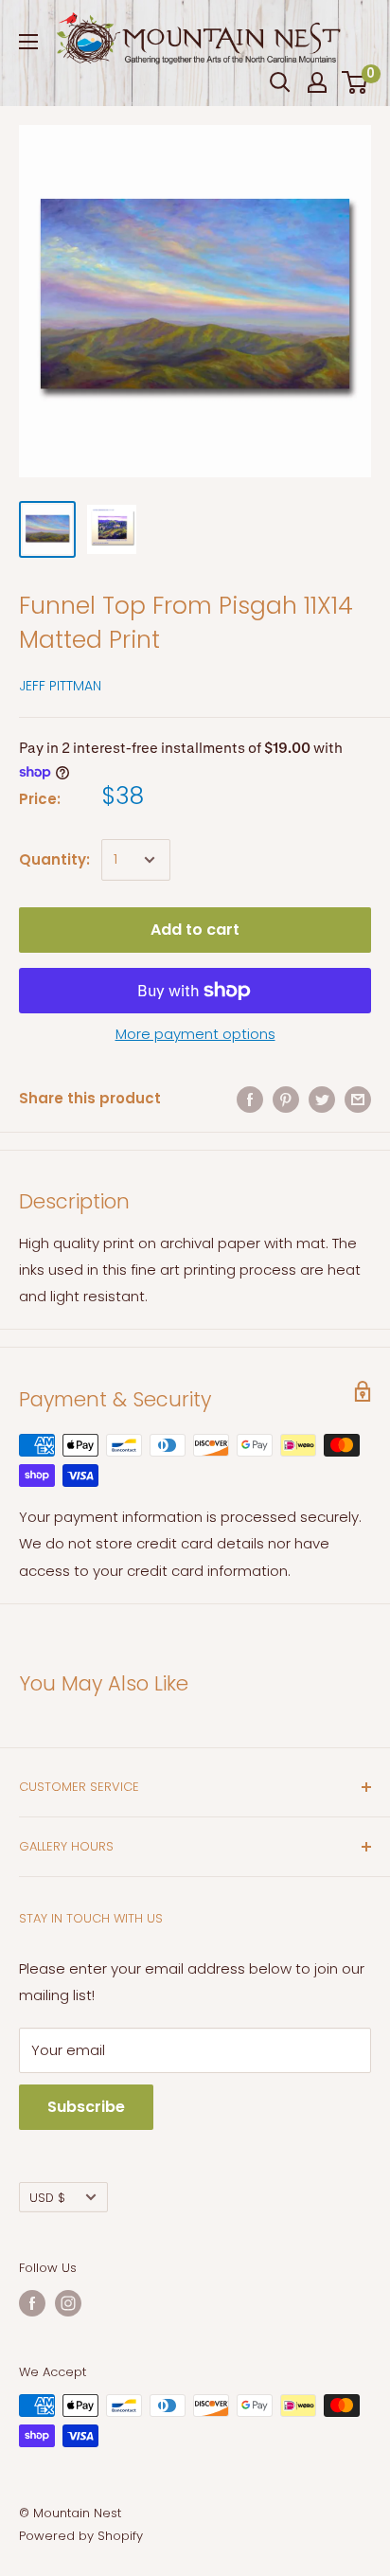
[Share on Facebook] (250, 1099)
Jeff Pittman (60, 686)
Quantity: (54, 859)
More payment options (195, 1034)
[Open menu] (28, 42)
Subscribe (86, 2107)
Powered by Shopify (81, 2536)
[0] (355, 82)
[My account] (317, 82)
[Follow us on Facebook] (32, 2303)
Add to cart (195, 930)
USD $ (47, 2198)
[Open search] (280, 82)
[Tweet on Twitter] (322, 1099)
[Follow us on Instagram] (68, 2303)
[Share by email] (358, 1099)
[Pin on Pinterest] (286, 1099)
